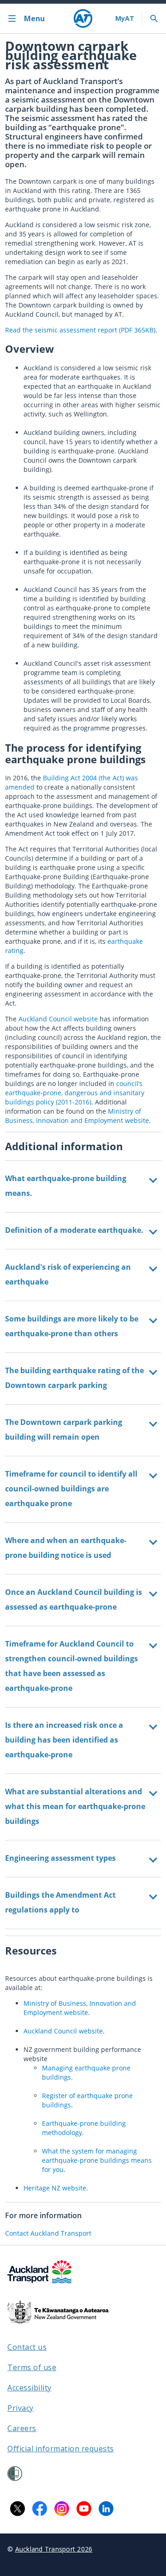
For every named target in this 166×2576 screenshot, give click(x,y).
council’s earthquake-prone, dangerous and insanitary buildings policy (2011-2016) (75, 1093)
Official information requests (61, 2449)
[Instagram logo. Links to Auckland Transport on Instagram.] (62, 2509)
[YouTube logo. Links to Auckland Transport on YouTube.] (84, 2509)
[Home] (83, 18)
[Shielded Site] (15, 2473)
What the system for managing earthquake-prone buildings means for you (97, 2160)
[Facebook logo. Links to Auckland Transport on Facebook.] (40, 2509)
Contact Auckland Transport (48, 2233)
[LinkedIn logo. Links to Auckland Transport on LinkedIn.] (106, 2509)
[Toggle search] (154, 18)
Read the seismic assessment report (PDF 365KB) (80, 330)
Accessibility (30, 2388)
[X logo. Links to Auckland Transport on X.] (18, 2509)
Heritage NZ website (55, 2188)
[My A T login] (125, 18)
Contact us (27, 2347)
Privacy (21, 2408)
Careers (22, 2428)
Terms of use (32, 2367)
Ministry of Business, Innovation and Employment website (77, 1116)
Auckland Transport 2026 (54, 2549)
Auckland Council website (58, 1019)
